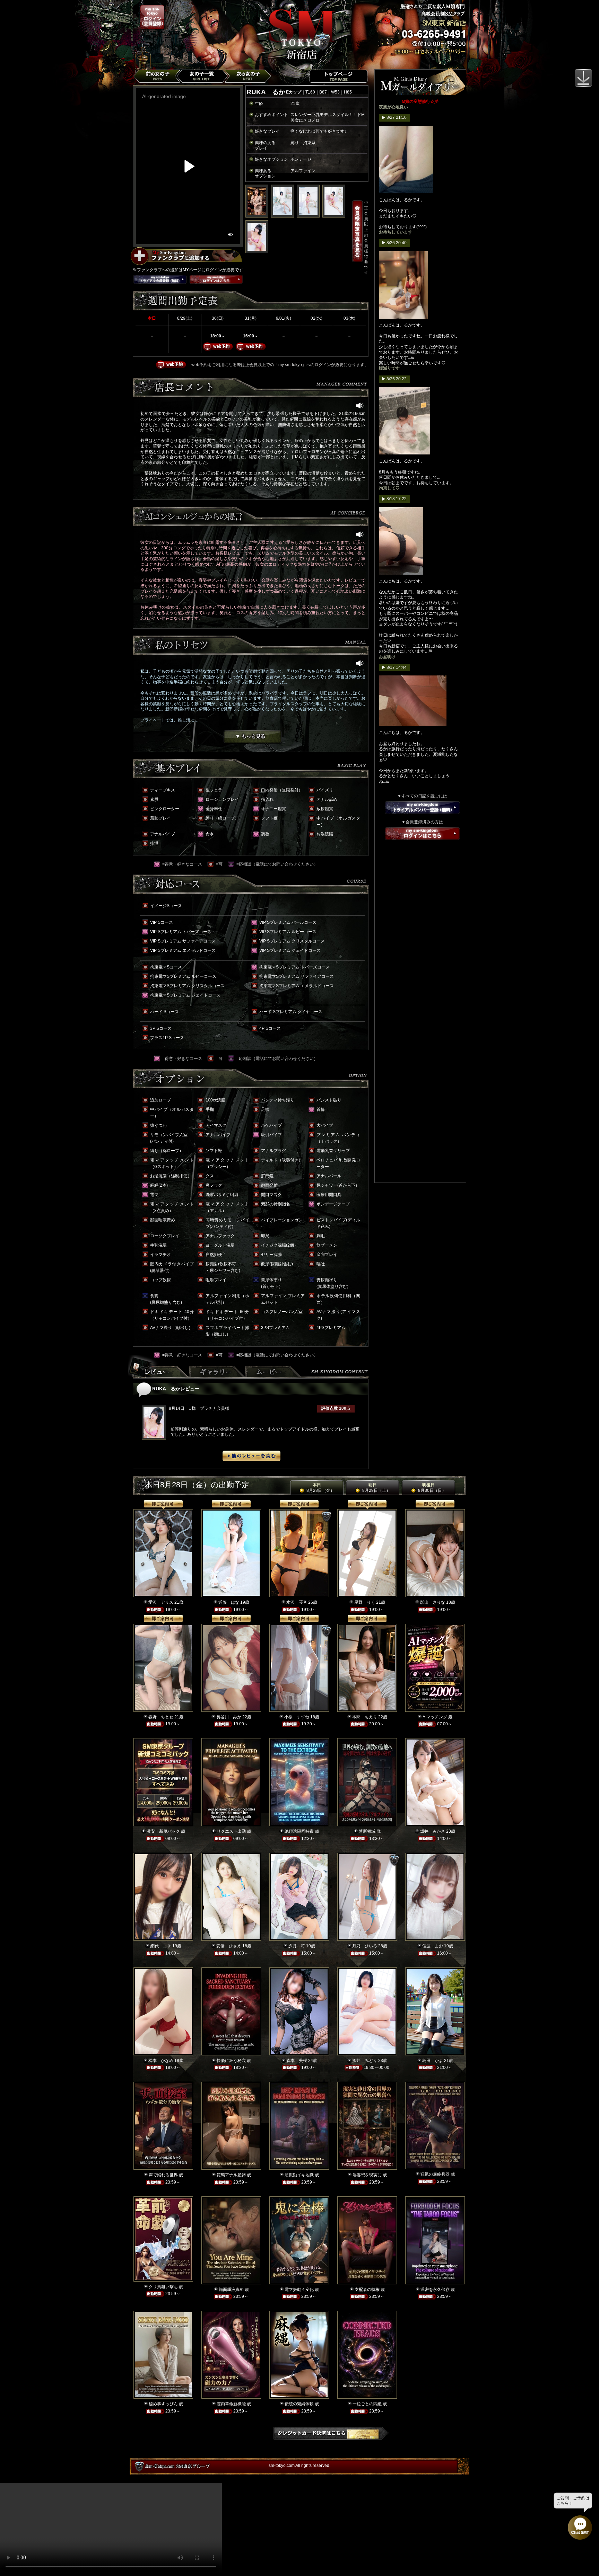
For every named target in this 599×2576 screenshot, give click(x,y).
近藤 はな (229, 1602)
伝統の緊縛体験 (299, 2404)
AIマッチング (435, 1717)
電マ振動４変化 (299, 2290)
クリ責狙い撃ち (163, 2287)
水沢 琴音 (297, 1602)
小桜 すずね (297, 1717)
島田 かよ (433, 2061)
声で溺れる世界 (163, 2175)
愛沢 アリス (161, 1602)
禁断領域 (367, 1831)
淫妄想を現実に (367, 2175)
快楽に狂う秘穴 (231, 2061)
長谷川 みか (229, 1717)
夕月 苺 (297, 1946)
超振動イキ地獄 (299, 2175)
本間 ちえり (365, 1717)
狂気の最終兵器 (435, 2174)
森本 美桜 (297, 2061)
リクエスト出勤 (231, 1831)
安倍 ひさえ (229, 1946)
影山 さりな (433, 1602)
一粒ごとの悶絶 (367, 2404)
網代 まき (161, 1946)
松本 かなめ (161, 2061)
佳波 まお (433, 1946)
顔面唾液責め (231, 2290)
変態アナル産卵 (231, 2175)
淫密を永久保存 (435, 2290)
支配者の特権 (367, 2290)
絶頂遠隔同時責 (299, 1831)
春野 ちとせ (161, 1717)
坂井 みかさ (433, 1831)
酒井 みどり (365, 2061)
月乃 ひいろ (365, 1946)
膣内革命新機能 (231, 2404)
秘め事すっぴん (163, 2404)
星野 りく (365, 1602)
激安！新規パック (163, 1831)
